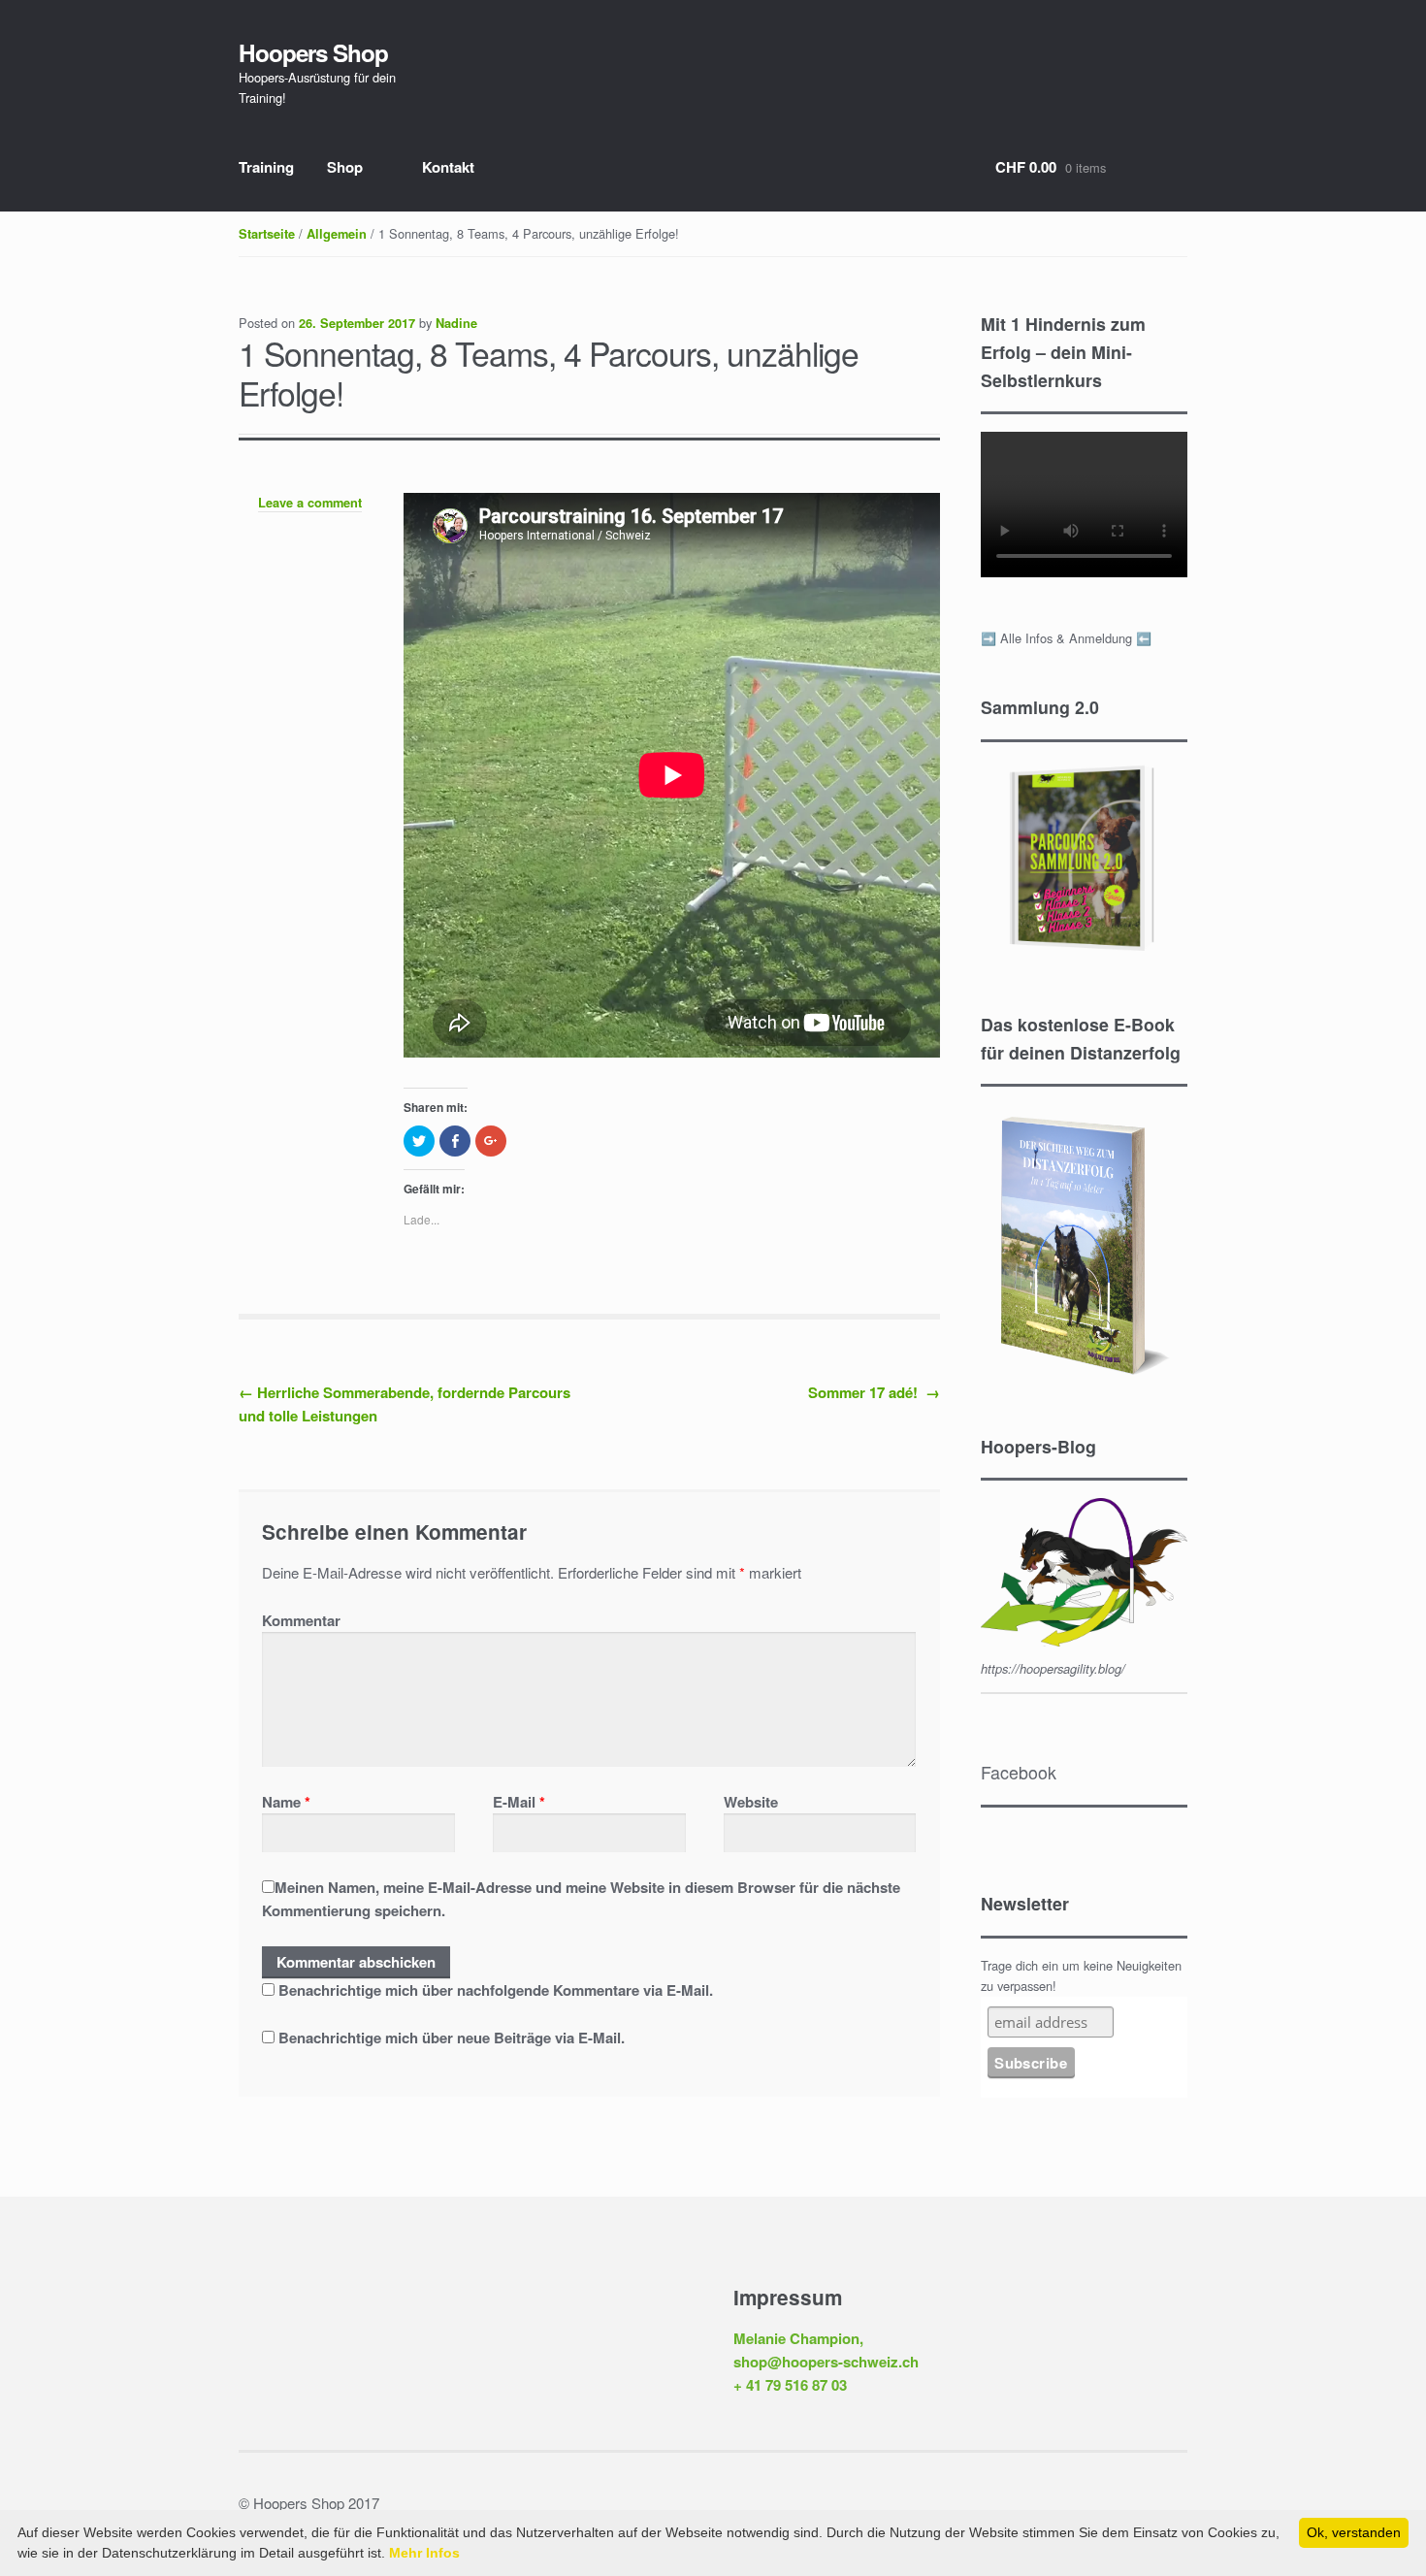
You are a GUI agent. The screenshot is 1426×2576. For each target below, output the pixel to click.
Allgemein (337, 234)
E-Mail (519, 1802)
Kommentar (301, 1620)
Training (266, 167)
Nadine (456, 323)
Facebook (1019, 1772)
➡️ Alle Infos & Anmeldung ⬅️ (1066, 638)
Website (751, 1802)
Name (286, 1802)
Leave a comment (310, 503)
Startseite (267, 234)
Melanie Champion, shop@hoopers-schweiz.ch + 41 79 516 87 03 (826, 2362)
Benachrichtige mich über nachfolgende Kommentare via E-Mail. (496, 1990)
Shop (345, 167)
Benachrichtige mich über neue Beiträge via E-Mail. (452, 2038)
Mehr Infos (424, 2553)
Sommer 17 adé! (874, 1392)
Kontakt (448, 167)
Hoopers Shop (313, 52)
